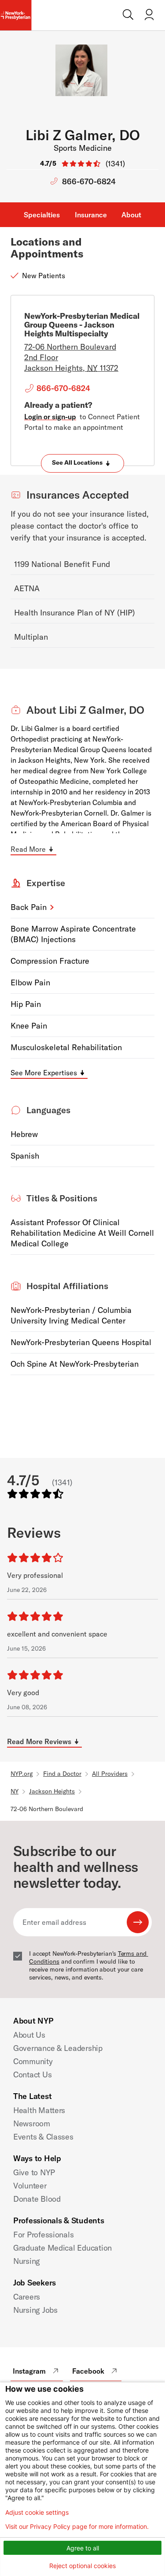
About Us (29, 2035)
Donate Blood (37, 2199)
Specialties (42, 215)
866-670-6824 (89, 181)
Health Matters (39, 2110)
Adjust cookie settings (37, 2513)
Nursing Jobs (35, 2310)
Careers (27, 2297)
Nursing (27, 2261)
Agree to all (83, 2548)
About (131, 215)
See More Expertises (44, 1073)
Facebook (88, 2371)
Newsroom (32, 2123)
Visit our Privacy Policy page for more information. (77, 2527)
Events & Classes (43, 2137)
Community (33, 2061)
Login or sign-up (50, 417)
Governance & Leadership (58, 2048)
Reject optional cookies (82, 2566)
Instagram (29, 2371)
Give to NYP (34, 2172)
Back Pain (29, 907)
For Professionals (43, 2235)
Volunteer (30, 2186)
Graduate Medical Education (62, 2248)
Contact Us (32, 2075)
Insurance (91, 215)
